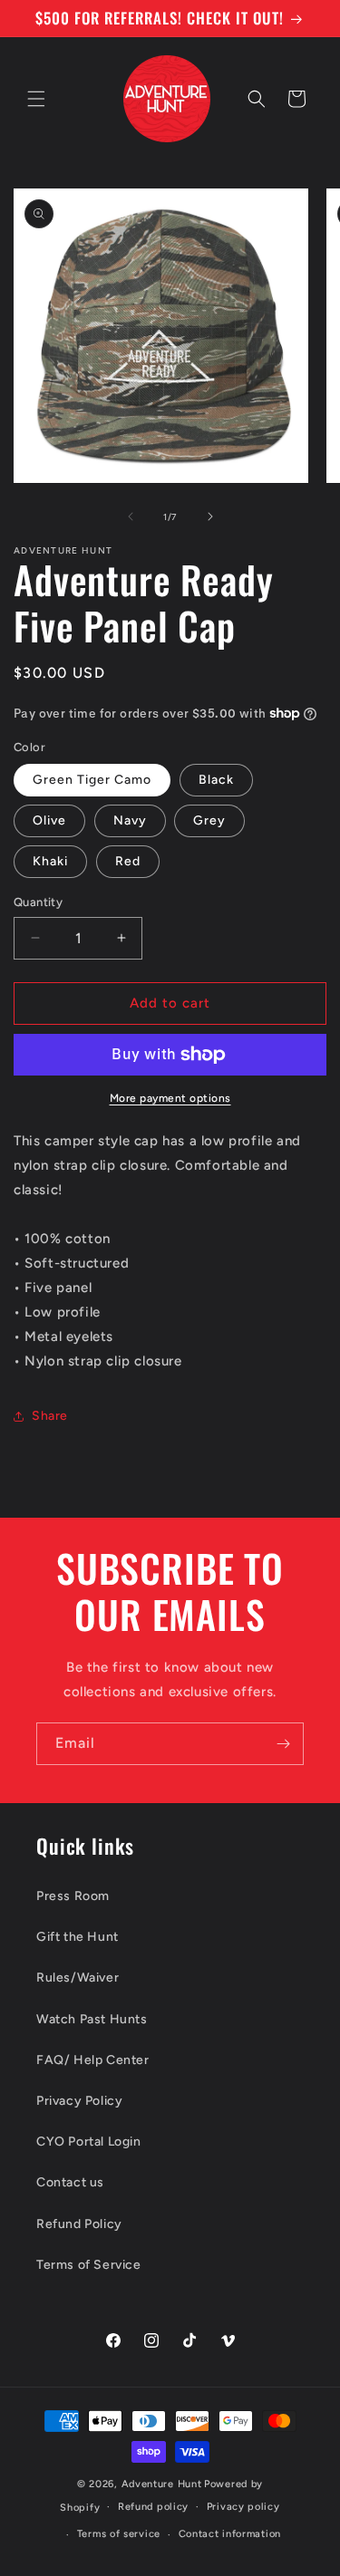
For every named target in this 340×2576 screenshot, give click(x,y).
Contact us (70, 2182)
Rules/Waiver (78, 1978)
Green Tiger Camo (92, 780)
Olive (49, 820)
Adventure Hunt (162, 2484)
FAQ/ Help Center (93, 2060)
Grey (209, 820)
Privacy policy (243, 2507)
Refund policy (153, 2507)
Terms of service (119, 2534)
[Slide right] (210, 516)
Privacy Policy (79, 2101)
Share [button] (50, 1416)
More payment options (170, 1098)
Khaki (50, 861)
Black (216, 780)
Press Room (73, 1896)
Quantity (38, 902)
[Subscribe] (283, 1744)
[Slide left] (131, 516)
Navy (130, 820)
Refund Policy (79, 2224)
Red (128, 861)
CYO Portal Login (89, 2142)
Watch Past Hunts (92, 2019)
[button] (36, 99)
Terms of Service (89, 2265)
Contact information (230, 2534)
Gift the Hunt (78, 1937)
